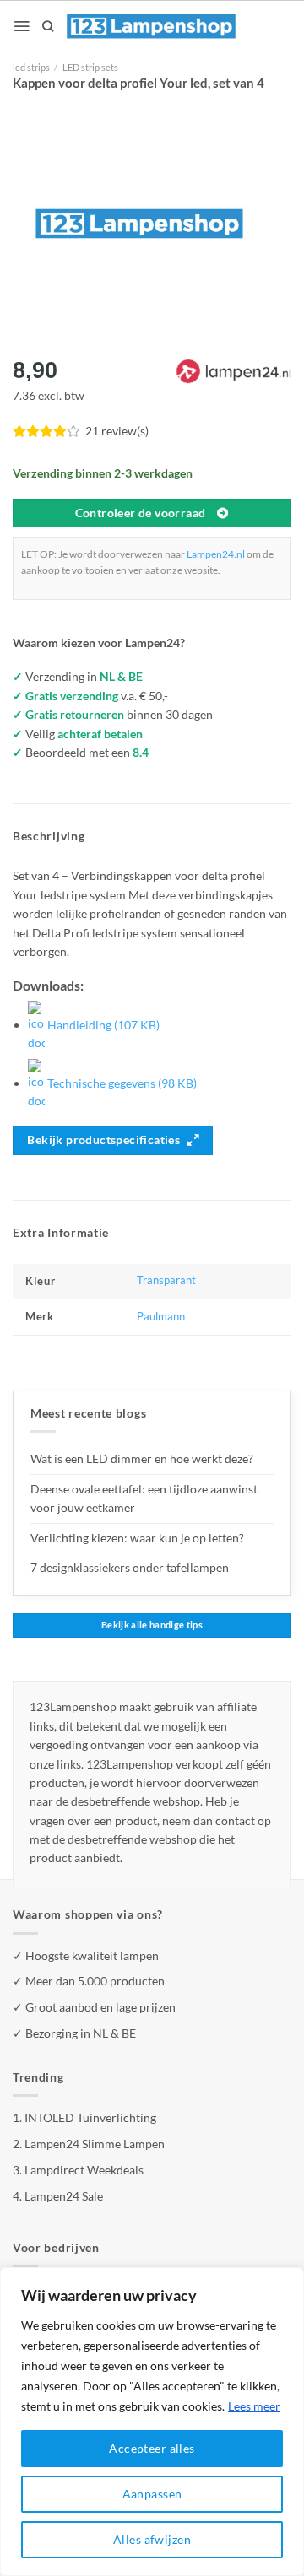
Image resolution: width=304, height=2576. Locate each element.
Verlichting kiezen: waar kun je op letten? (137, 1538)
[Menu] (22, 26)
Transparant (166, 1280)
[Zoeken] (48, 26)
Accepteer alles (152, 2448)
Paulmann (161, 1317)
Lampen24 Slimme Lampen (95, 2144)
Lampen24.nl (216, 554)
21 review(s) (117, 431)
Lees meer (254, 2406)
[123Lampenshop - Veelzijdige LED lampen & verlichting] (151, 26)
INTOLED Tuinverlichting (90, 2117)
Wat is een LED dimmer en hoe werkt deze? (142, 1458)
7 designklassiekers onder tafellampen (131, 1567)
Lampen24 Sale (64, 2196)
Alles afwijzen (152, 2539)
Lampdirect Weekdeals (84, 2170)
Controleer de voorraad (141, 513)
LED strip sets (90, 67)
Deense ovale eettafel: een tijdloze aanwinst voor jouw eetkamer (144, 1498)
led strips (31, 67)
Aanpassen (152, 2494)
